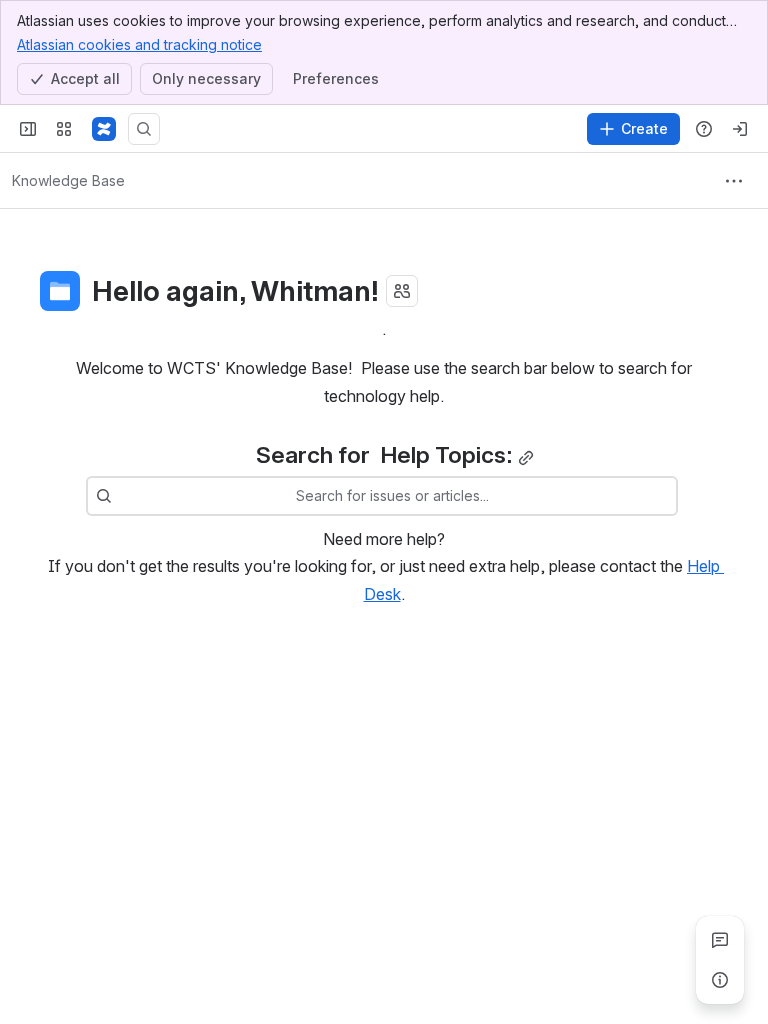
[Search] (144, 129)
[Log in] (740, 129)
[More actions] (734, 181)
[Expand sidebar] (28, 129)
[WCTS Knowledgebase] (104, 129)
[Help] (704, 129)
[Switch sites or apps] (64, 129)
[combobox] (122, 496)
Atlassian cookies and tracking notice (139, 44)
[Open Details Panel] (720, 980)
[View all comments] (720, 940)
